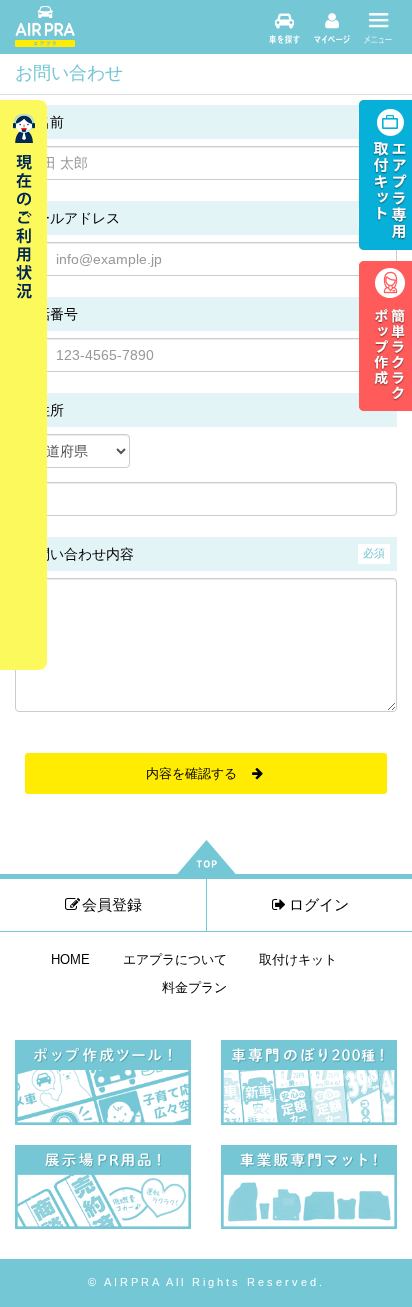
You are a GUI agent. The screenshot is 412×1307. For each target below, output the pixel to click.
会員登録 (112, 904)
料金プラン (194, 988)
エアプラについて (175, 960)
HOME (70, 960)
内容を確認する (198, 773)
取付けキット (298, 960)
